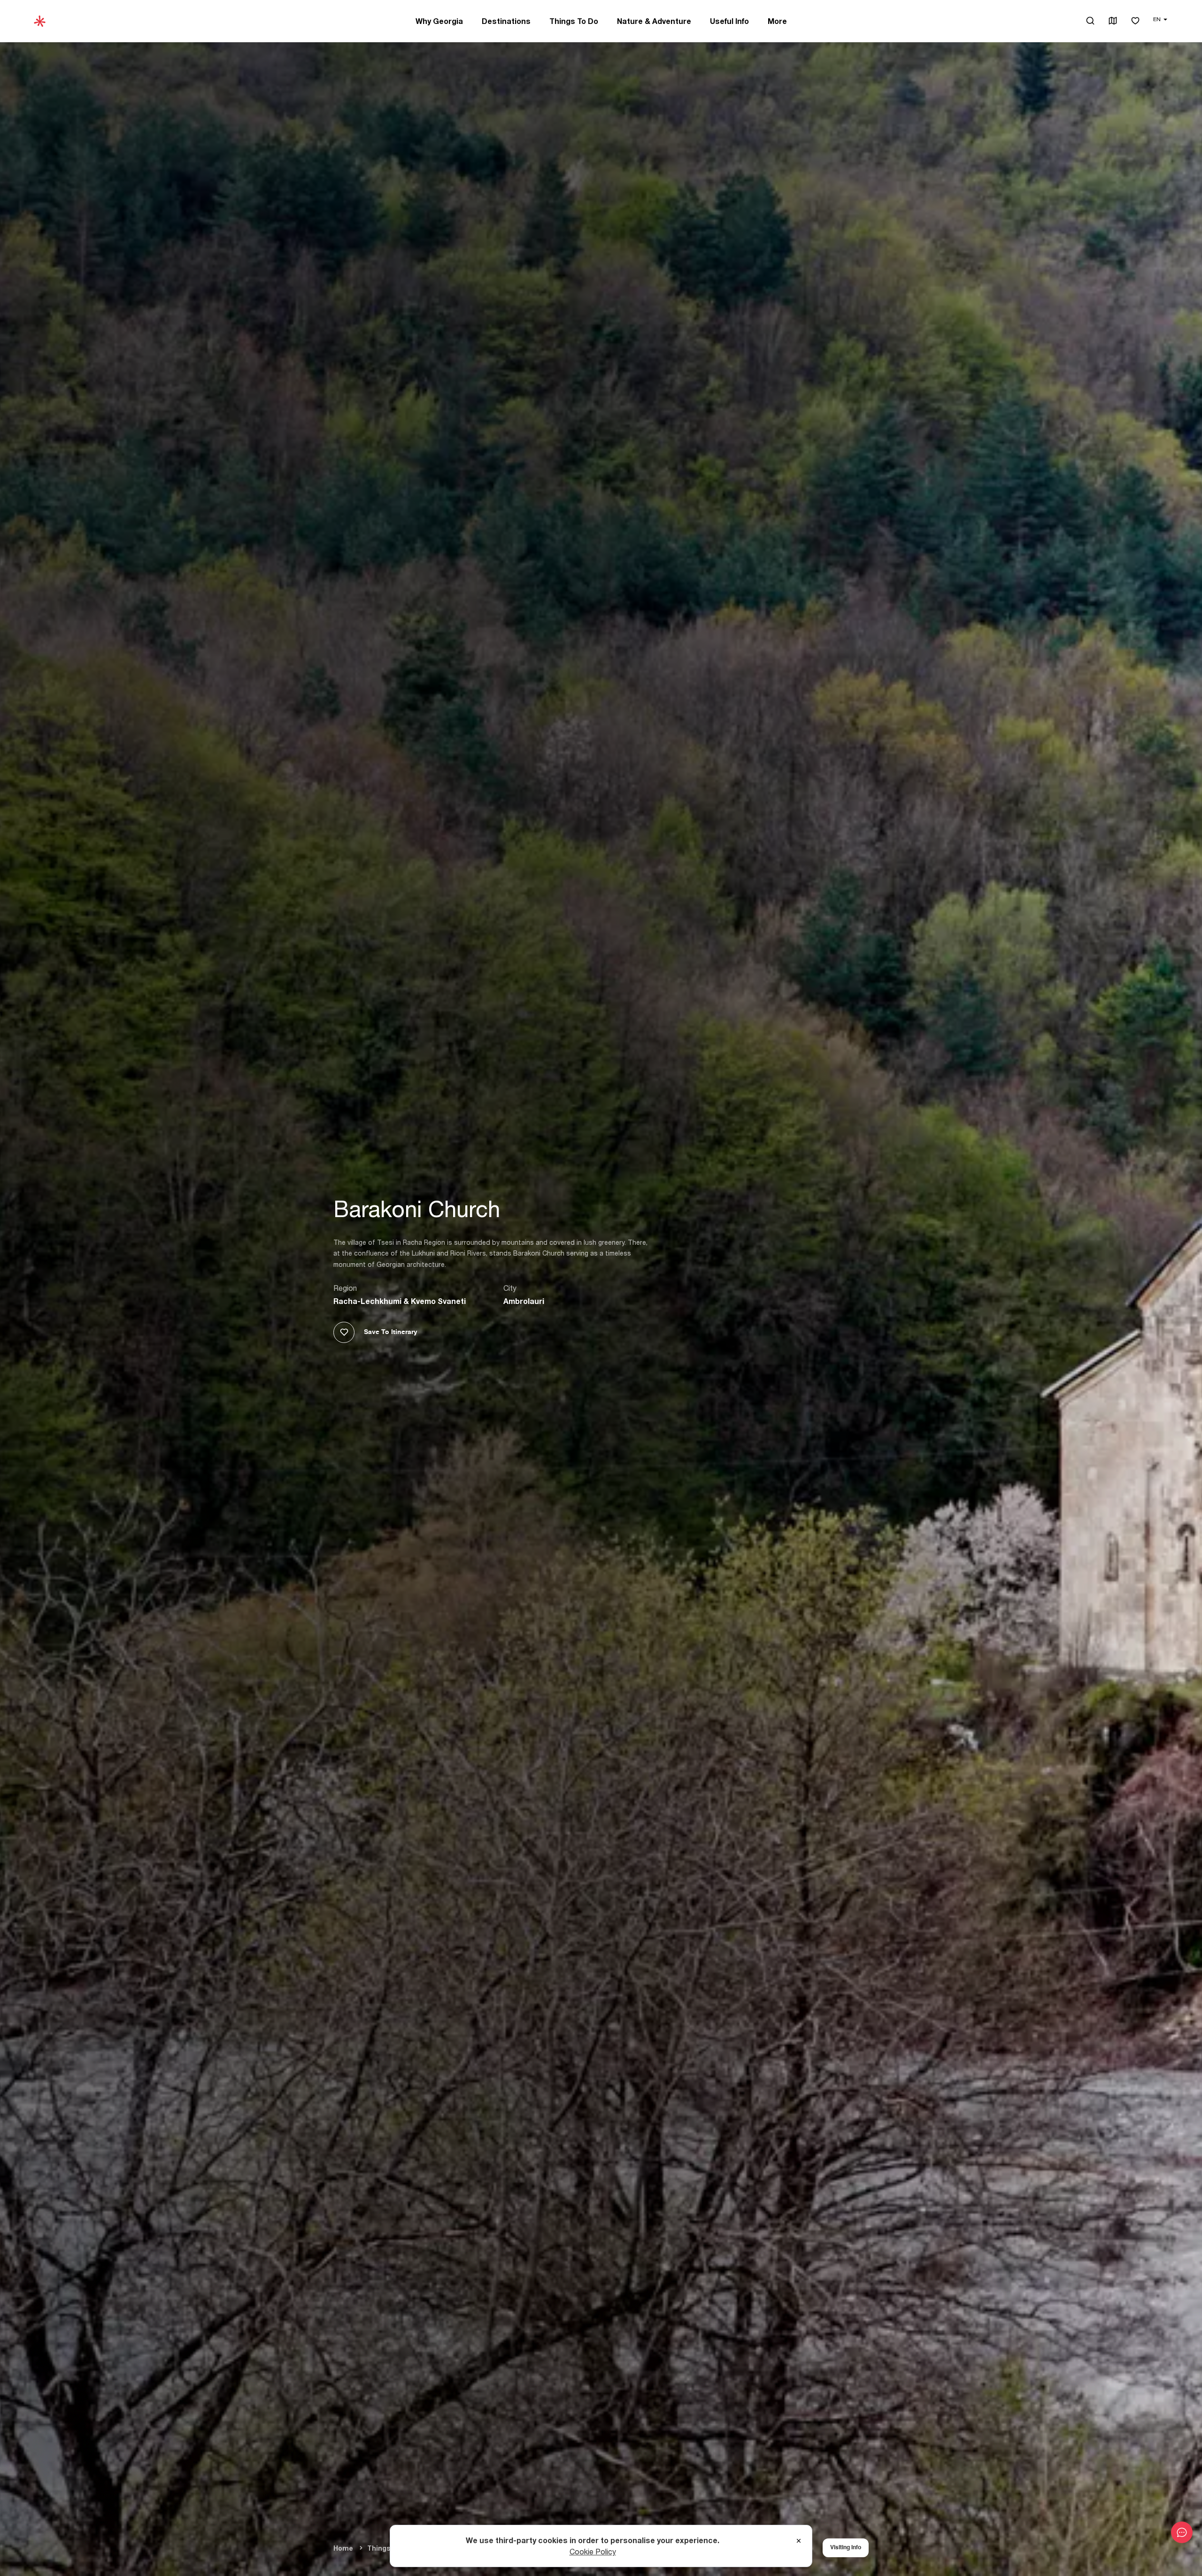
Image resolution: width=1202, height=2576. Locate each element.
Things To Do (574, 21)
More (777, 21)
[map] (1113, 21)
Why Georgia (439, 21)
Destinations (506, 21)
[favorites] (1135, 21)
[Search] (1090, 21)
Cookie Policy (593, 2552)
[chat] (1182, 2532)
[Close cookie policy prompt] (799, 2541)
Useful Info (729, 21)
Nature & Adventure (654, 21)
